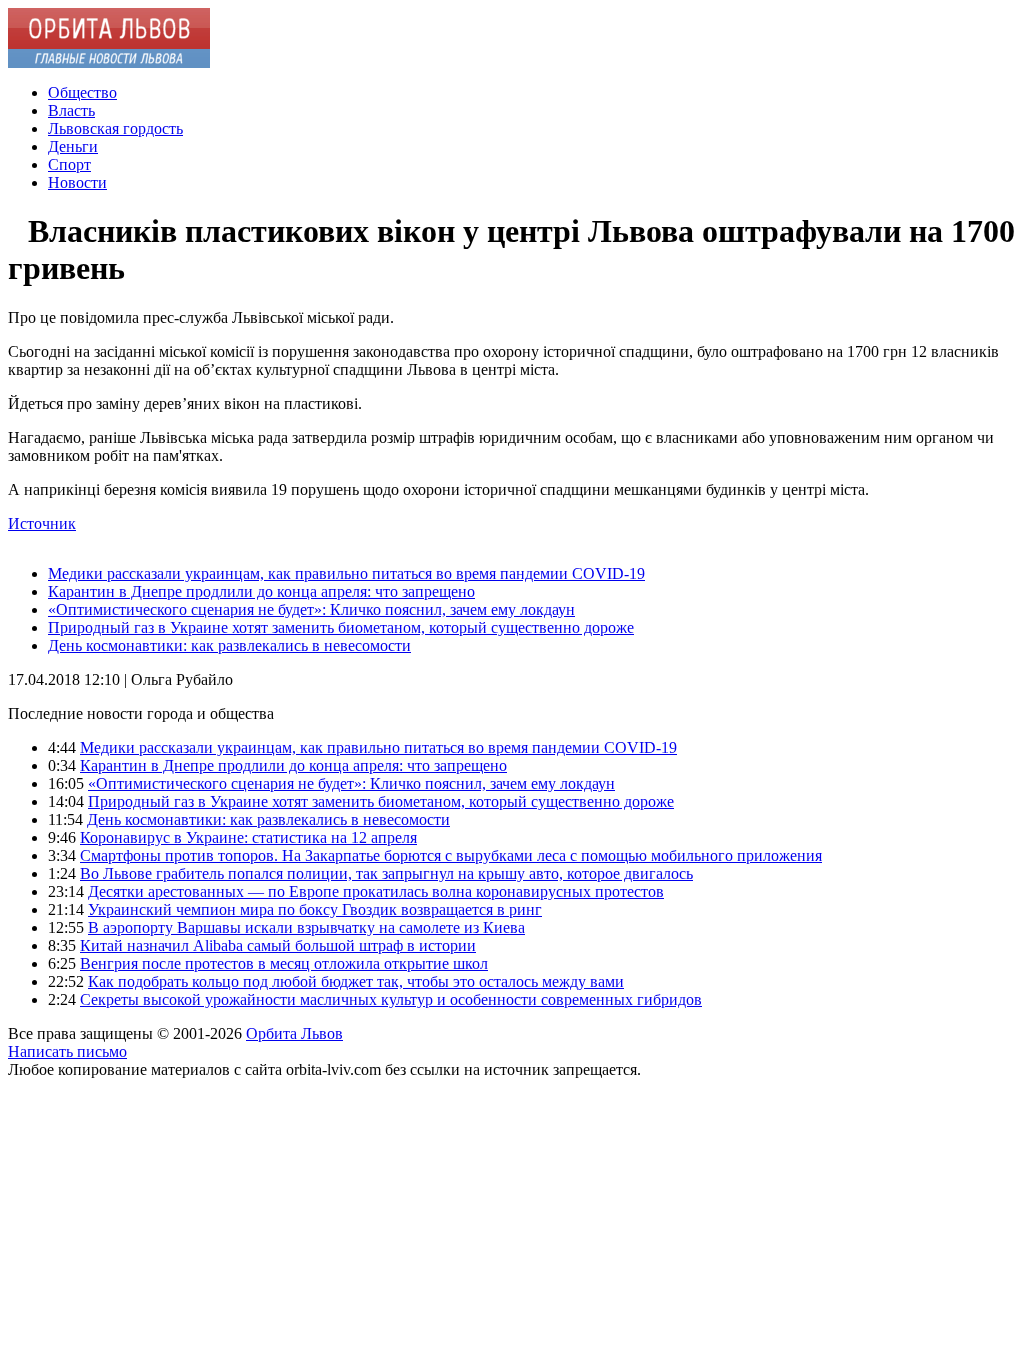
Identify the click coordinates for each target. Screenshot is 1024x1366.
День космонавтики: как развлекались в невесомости (229, 645)
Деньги (73, 146)
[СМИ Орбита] (109, 62)
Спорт (69, 164)
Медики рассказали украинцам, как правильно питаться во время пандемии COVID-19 (346, 573)
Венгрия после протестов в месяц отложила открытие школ (284, 963)
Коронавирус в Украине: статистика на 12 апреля (248, 837)
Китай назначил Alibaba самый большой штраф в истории (278, 945)
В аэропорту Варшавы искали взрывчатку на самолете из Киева (306, 927)
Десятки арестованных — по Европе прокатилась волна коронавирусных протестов (376, 891)
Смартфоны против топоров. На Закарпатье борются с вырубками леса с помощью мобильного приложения (451, 855)
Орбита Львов (294, 1033)
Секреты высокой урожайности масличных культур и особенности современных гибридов (391, 999)
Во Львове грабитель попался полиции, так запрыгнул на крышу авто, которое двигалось (386, 873)
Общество (82, 92)
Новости (77, 182)
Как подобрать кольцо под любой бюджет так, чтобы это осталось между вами (356, 981)
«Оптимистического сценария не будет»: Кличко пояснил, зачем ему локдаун (311, 609)
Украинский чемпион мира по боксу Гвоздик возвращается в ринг (315, 909)
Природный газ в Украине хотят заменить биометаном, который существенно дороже (341, 627)
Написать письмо (67, 1051)
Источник (42, 523)
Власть (71, 110)
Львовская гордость (115, 128)
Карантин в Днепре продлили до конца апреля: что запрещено (261, 591)
